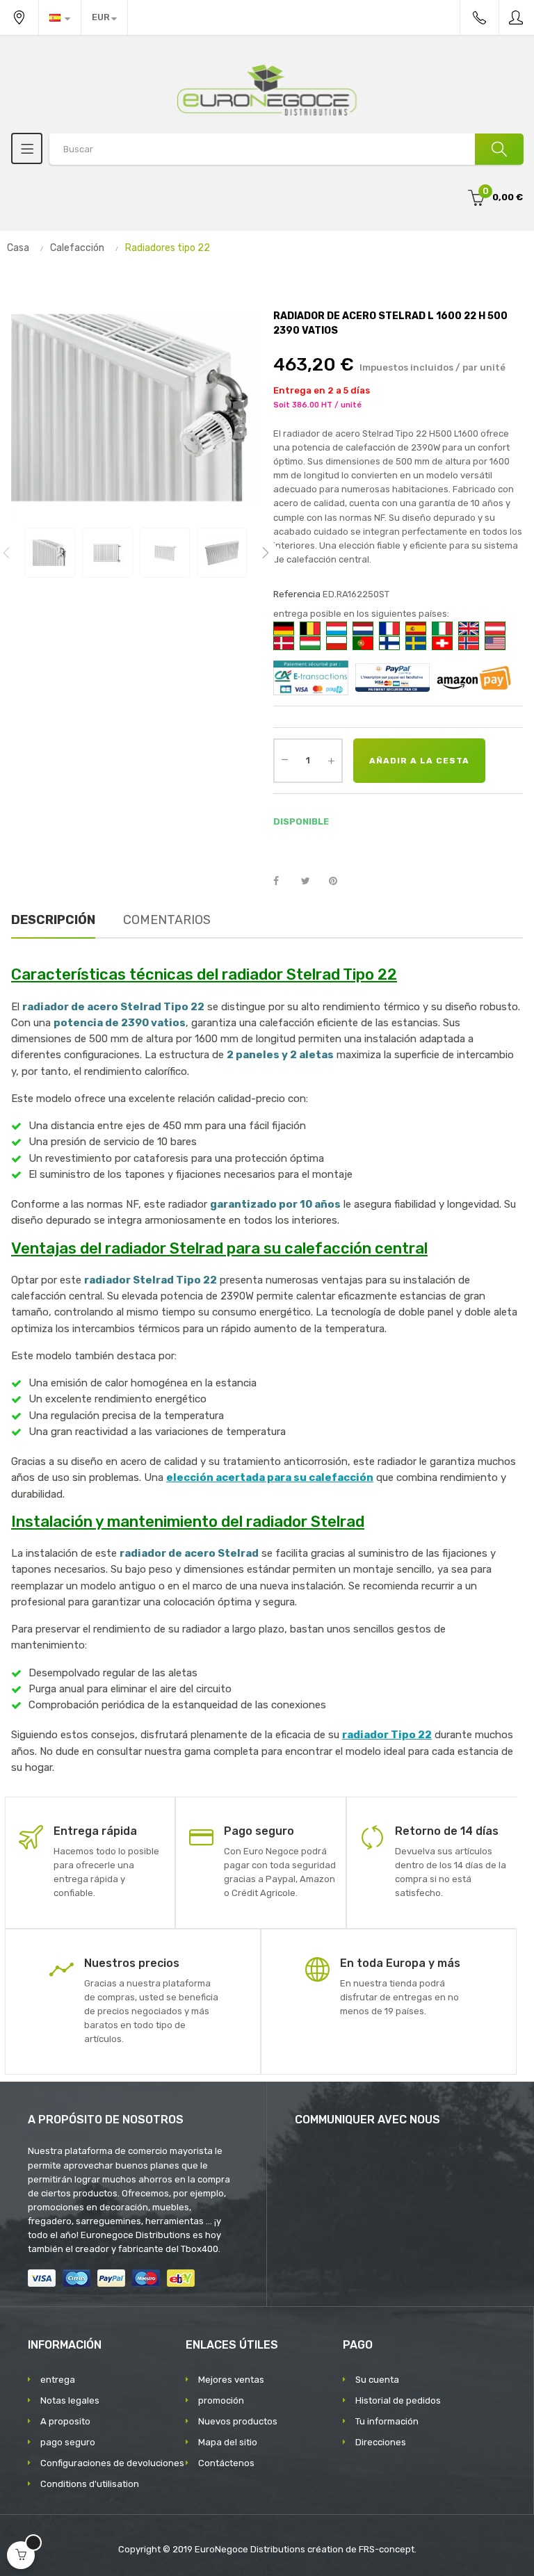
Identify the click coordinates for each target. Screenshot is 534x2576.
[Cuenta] (517, 17)
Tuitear (311, 882)
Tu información (387, 2421)
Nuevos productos (238, 2421)
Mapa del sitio (228, 2442)
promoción (221, 2400)
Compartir (284, 882)
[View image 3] (165, 553)
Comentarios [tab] (167, 920)
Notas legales (70, 2400)
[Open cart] (21, 2555)
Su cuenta (377, 2380)
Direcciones (381, 2442)
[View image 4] (222, 553)
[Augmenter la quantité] (331, 761)
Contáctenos (226, 2463)
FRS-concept (387, 2549)
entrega (58, 2380)
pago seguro (68, 2442)
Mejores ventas (231, 2380)
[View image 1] (50, 553)
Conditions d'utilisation (90, 2484)
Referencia (297, 594)
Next (266, 553)
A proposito (65, 2421)
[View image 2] (107, 553)
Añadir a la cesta (419, 761)
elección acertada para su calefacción (270, 1477)
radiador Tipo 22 (387, 1735)
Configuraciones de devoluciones (112, 2463)
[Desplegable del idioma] (60, 17)
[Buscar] (499, 149)
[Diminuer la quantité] (284, 759)
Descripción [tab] (53, 920)
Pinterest (339, 882)
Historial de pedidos (398, 2400)
